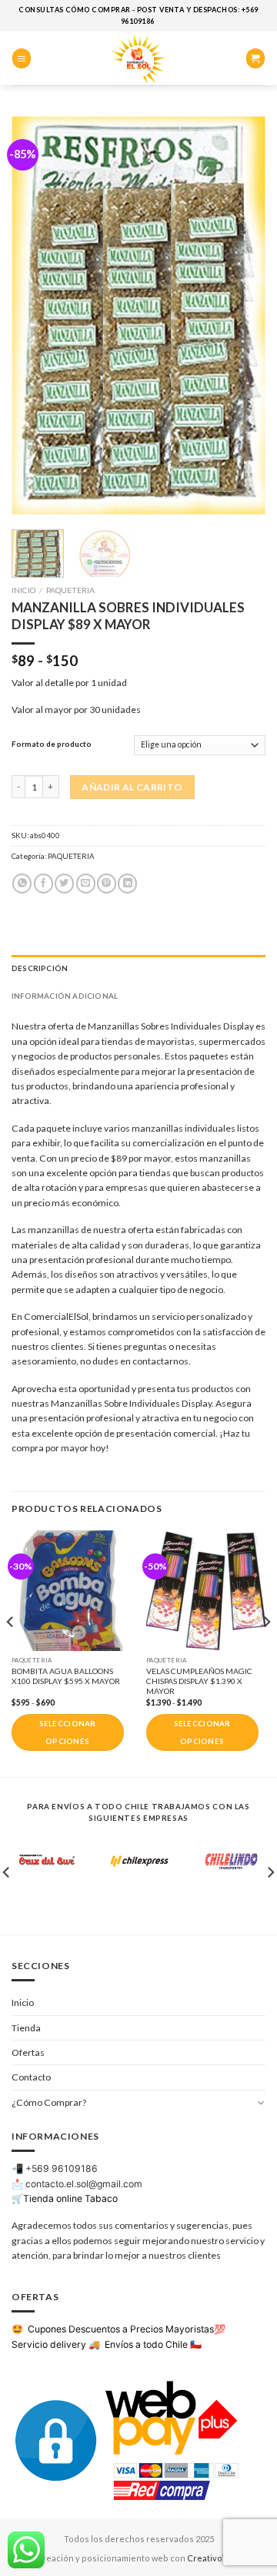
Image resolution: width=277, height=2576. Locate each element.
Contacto (31, 2077)
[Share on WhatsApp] (22, 884)
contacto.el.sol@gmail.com (84, 2184)
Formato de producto (52, 744)
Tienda (26, 2028)
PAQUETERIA (70, 590)
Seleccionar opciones (68, 1732)
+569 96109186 (62, 2168)
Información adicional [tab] (65, 996)
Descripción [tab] (40, 968)
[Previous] (36, 315)
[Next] (241, 315)
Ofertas (28, 2052)
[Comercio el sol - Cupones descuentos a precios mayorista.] (138, 58)
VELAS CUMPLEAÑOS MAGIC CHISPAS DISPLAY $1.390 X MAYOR (199, 1681)
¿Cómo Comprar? (49, 2102)
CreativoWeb (214, 2558)
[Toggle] (261, 2102)
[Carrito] (255, 58)
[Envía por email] (86, 884)
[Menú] (22, 58)
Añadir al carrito (132, 787)
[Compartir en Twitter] (64, 884)
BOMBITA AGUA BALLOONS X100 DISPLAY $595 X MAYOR (66, 1676)
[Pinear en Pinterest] (107, 884)
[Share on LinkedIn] (127, 884)
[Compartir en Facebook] (43, 884)
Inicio (23, 590)
